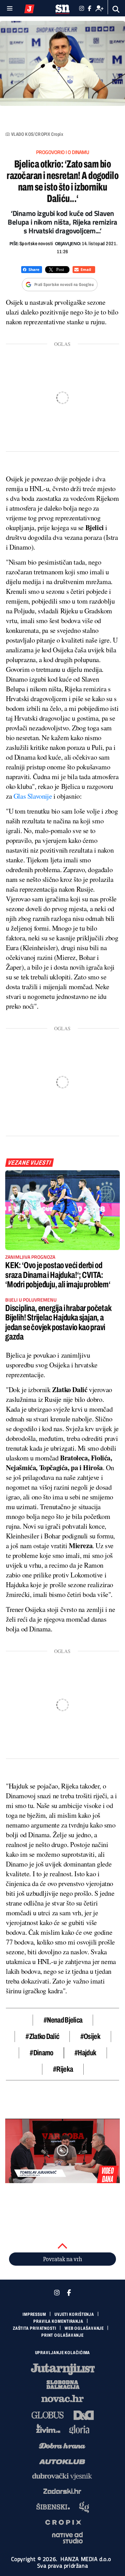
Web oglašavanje (84, 2328)
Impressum (34, 2314)
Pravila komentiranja (58, 2321)
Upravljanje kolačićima (63, 2353)
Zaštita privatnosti (35, 2328)
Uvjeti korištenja (74, 2314)
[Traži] (116, 9)
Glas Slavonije (33, 796)
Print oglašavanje (62, 2335)
